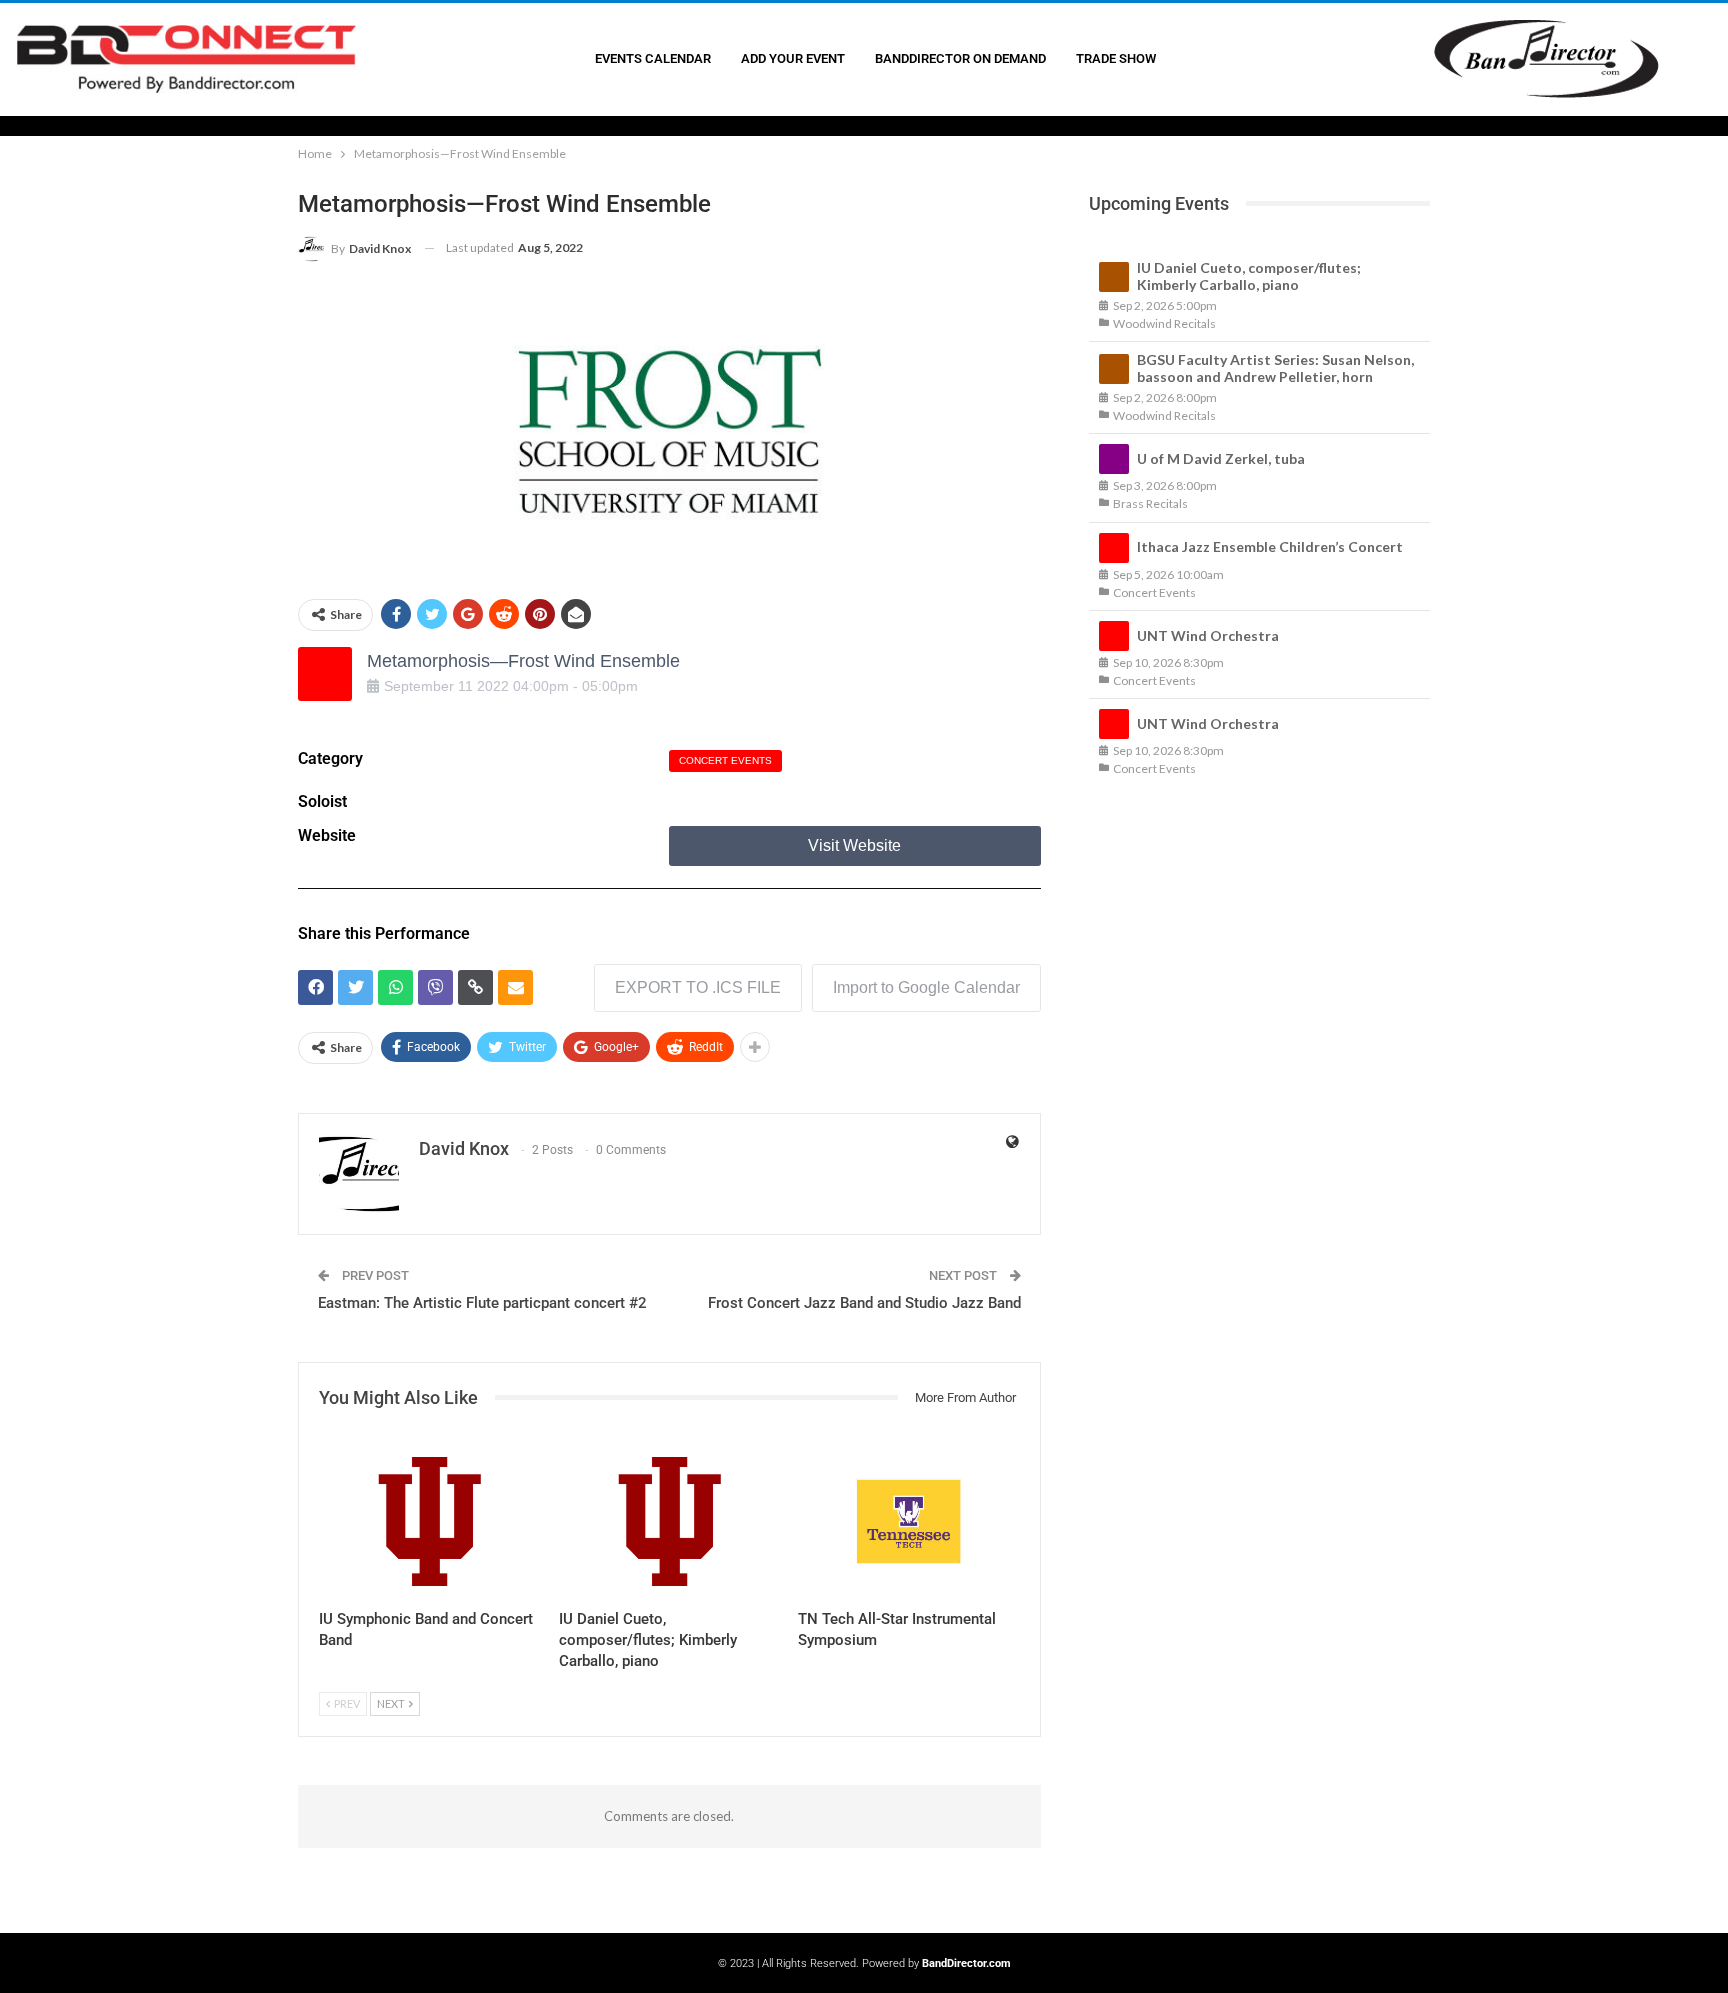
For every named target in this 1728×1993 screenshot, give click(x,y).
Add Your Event (793, 58)
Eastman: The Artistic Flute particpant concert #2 (482, 1303)
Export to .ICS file (698, 987)
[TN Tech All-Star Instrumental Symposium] (909, 1521)
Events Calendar (653, 58)
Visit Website (854, 845)
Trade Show (1116, 58)
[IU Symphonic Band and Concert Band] (430, 1521)
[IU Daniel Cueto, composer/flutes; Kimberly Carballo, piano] (670, 1521)
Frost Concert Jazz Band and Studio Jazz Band (864, 1303)
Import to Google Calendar (926, 987)
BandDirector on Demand (960, 58)
